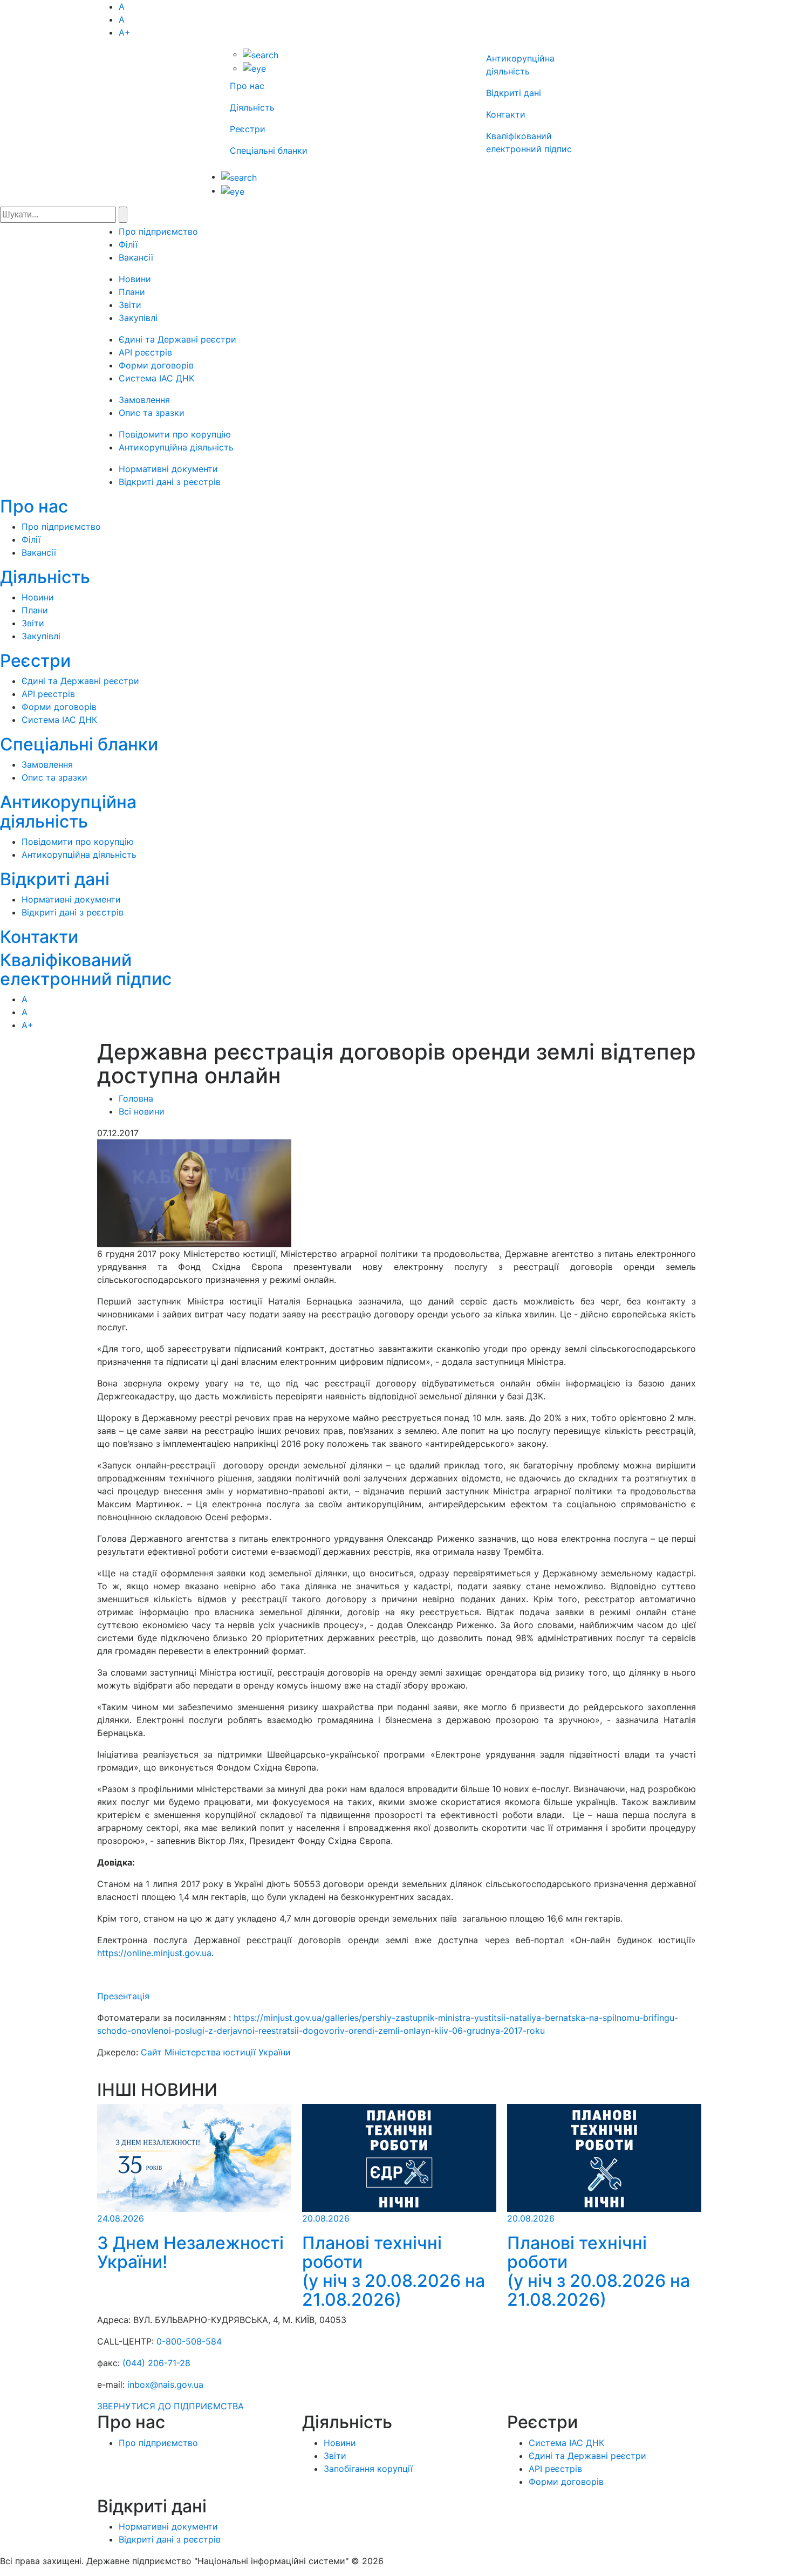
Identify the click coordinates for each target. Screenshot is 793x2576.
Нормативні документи (168, 469)
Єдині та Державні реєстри (177, 339)
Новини (135, 279)
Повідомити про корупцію (175, 434)
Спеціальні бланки (269, 151)
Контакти (506, 114)
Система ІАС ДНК (156, 378)
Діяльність (252, 107)
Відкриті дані (514, 93)
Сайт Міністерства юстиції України (216, 2052)
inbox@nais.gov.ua (165, 2384)
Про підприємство (158, 231)
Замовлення (144, 400)
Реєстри (248, 129)
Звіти (130, 305)
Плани (132, 292)
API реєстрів (145, 352)
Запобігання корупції (368, 2469)
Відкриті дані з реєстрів (170, 482)
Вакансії (136, 257)
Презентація (123, 1996)
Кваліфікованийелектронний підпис (86, 969)
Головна (136, 1098)
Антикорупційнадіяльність (68, 811)
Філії (128, 244)
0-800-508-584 (189, 2341)
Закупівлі (138, 318)
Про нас (247, 86)
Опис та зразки (152, 413)
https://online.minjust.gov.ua (154, 1953)
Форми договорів (156, 365)
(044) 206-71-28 (156, 2363)
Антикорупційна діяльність (176, 447)
